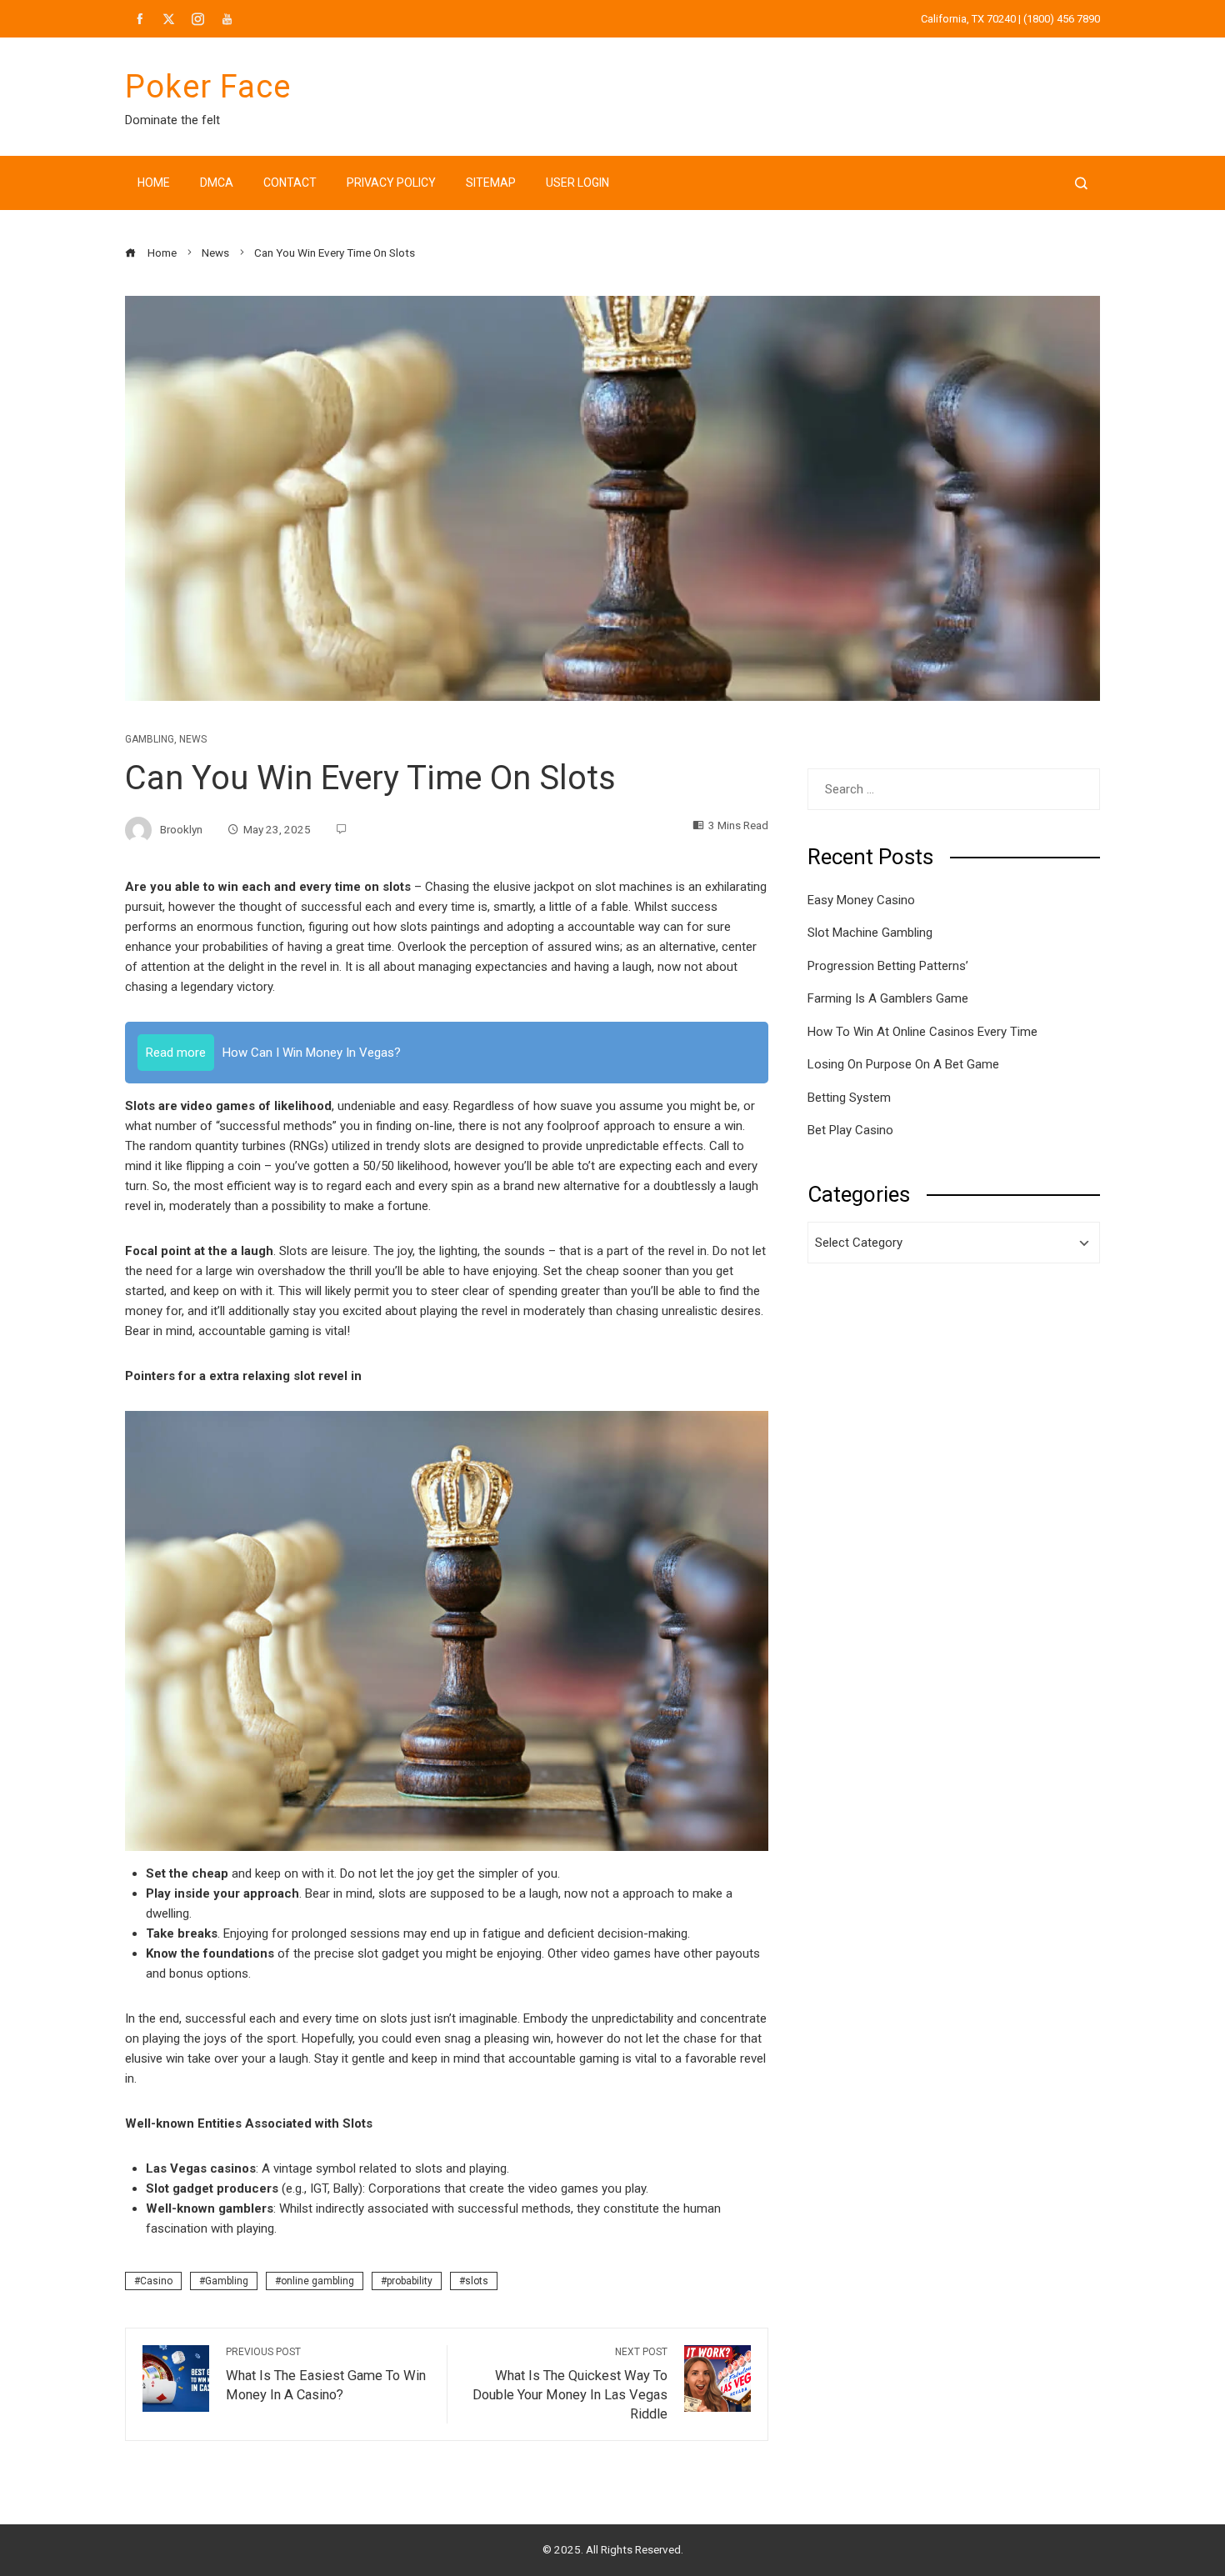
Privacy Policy (391, 183)
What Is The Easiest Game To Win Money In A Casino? (326, 2374)
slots (477, 2281)
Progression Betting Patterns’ (888, 966)
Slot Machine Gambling (870, 933)
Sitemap (491, 183)
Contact (290, 183)
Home (154, 183)
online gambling (317, 2281)
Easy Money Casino (861, 900)
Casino (156, 2281)
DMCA (217, 183)
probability (410, 2281)
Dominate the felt (172, 120)
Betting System (849, 1098)
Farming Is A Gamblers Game (888, 998)
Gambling (150, 739)
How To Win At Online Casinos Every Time (922, 1032)
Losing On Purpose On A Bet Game (903, 1064)
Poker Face (208, 87)
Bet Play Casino (850, 1130)
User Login (577, 183)
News (193, 739)
